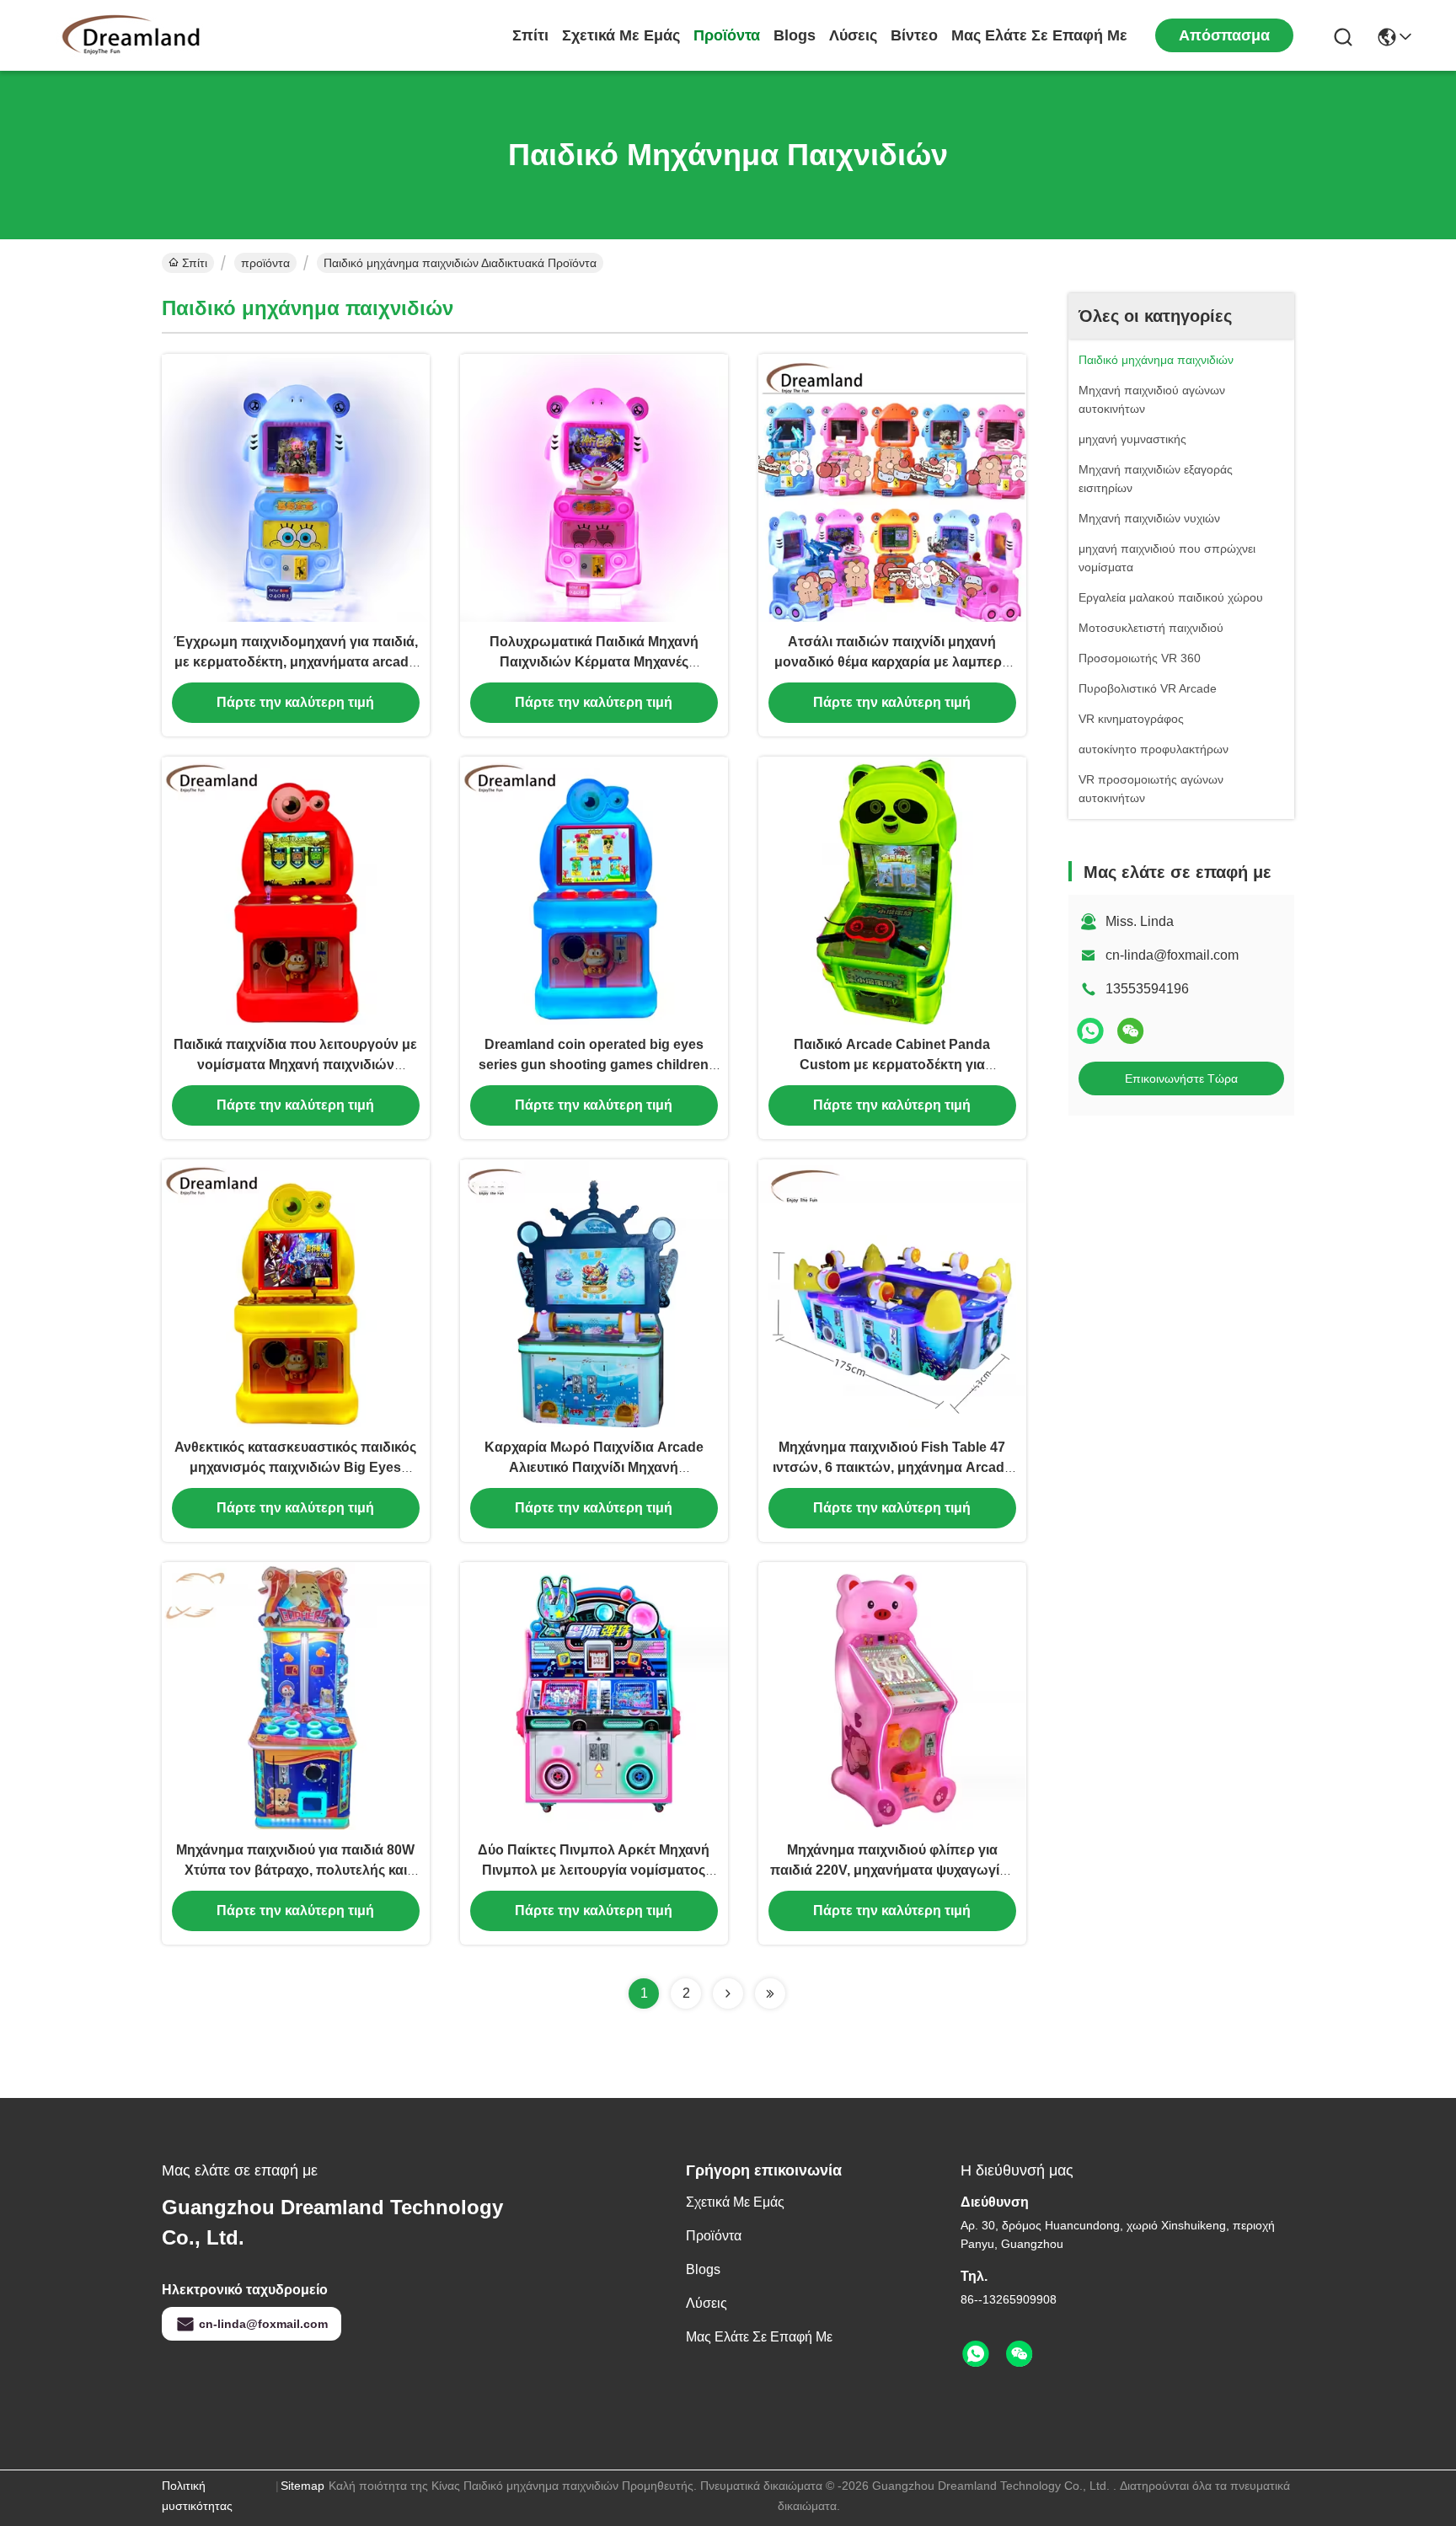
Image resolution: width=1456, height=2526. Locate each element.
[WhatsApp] (1090, 1031)
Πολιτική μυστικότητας (197, 2496)
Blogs (795, 35)
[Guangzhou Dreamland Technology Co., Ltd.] (135, 35)
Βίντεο (914, 35)
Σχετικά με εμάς (621, 35)
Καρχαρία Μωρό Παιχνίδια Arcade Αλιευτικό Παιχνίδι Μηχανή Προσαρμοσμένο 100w (594, 1467)
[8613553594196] (976, 2354)
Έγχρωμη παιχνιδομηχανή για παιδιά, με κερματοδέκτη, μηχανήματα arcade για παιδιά (296, 662)
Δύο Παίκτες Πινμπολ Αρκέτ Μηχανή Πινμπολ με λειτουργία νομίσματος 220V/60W (594, 1870)
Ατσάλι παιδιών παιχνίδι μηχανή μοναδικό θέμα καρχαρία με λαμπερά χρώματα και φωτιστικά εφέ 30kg (892, 662)
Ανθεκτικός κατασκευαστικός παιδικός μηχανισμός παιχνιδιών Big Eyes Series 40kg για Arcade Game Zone (295, 1467)
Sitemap (302, 2486)
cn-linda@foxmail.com (1172, 955)
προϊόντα (727, 35)
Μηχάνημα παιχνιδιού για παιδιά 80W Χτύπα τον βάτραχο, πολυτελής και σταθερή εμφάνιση (295, 1870)
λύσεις (853, 35)
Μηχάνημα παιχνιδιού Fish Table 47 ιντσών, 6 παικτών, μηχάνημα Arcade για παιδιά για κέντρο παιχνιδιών (892, 1467)
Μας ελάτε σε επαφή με (1039, 35)
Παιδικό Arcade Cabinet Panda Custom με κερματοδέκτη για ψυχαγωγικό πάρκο (892, 1065)
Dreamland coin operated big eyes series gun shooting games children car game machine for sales (594, 1065)
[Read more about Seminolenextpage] (728, 1994)
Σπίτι (530, 35)
